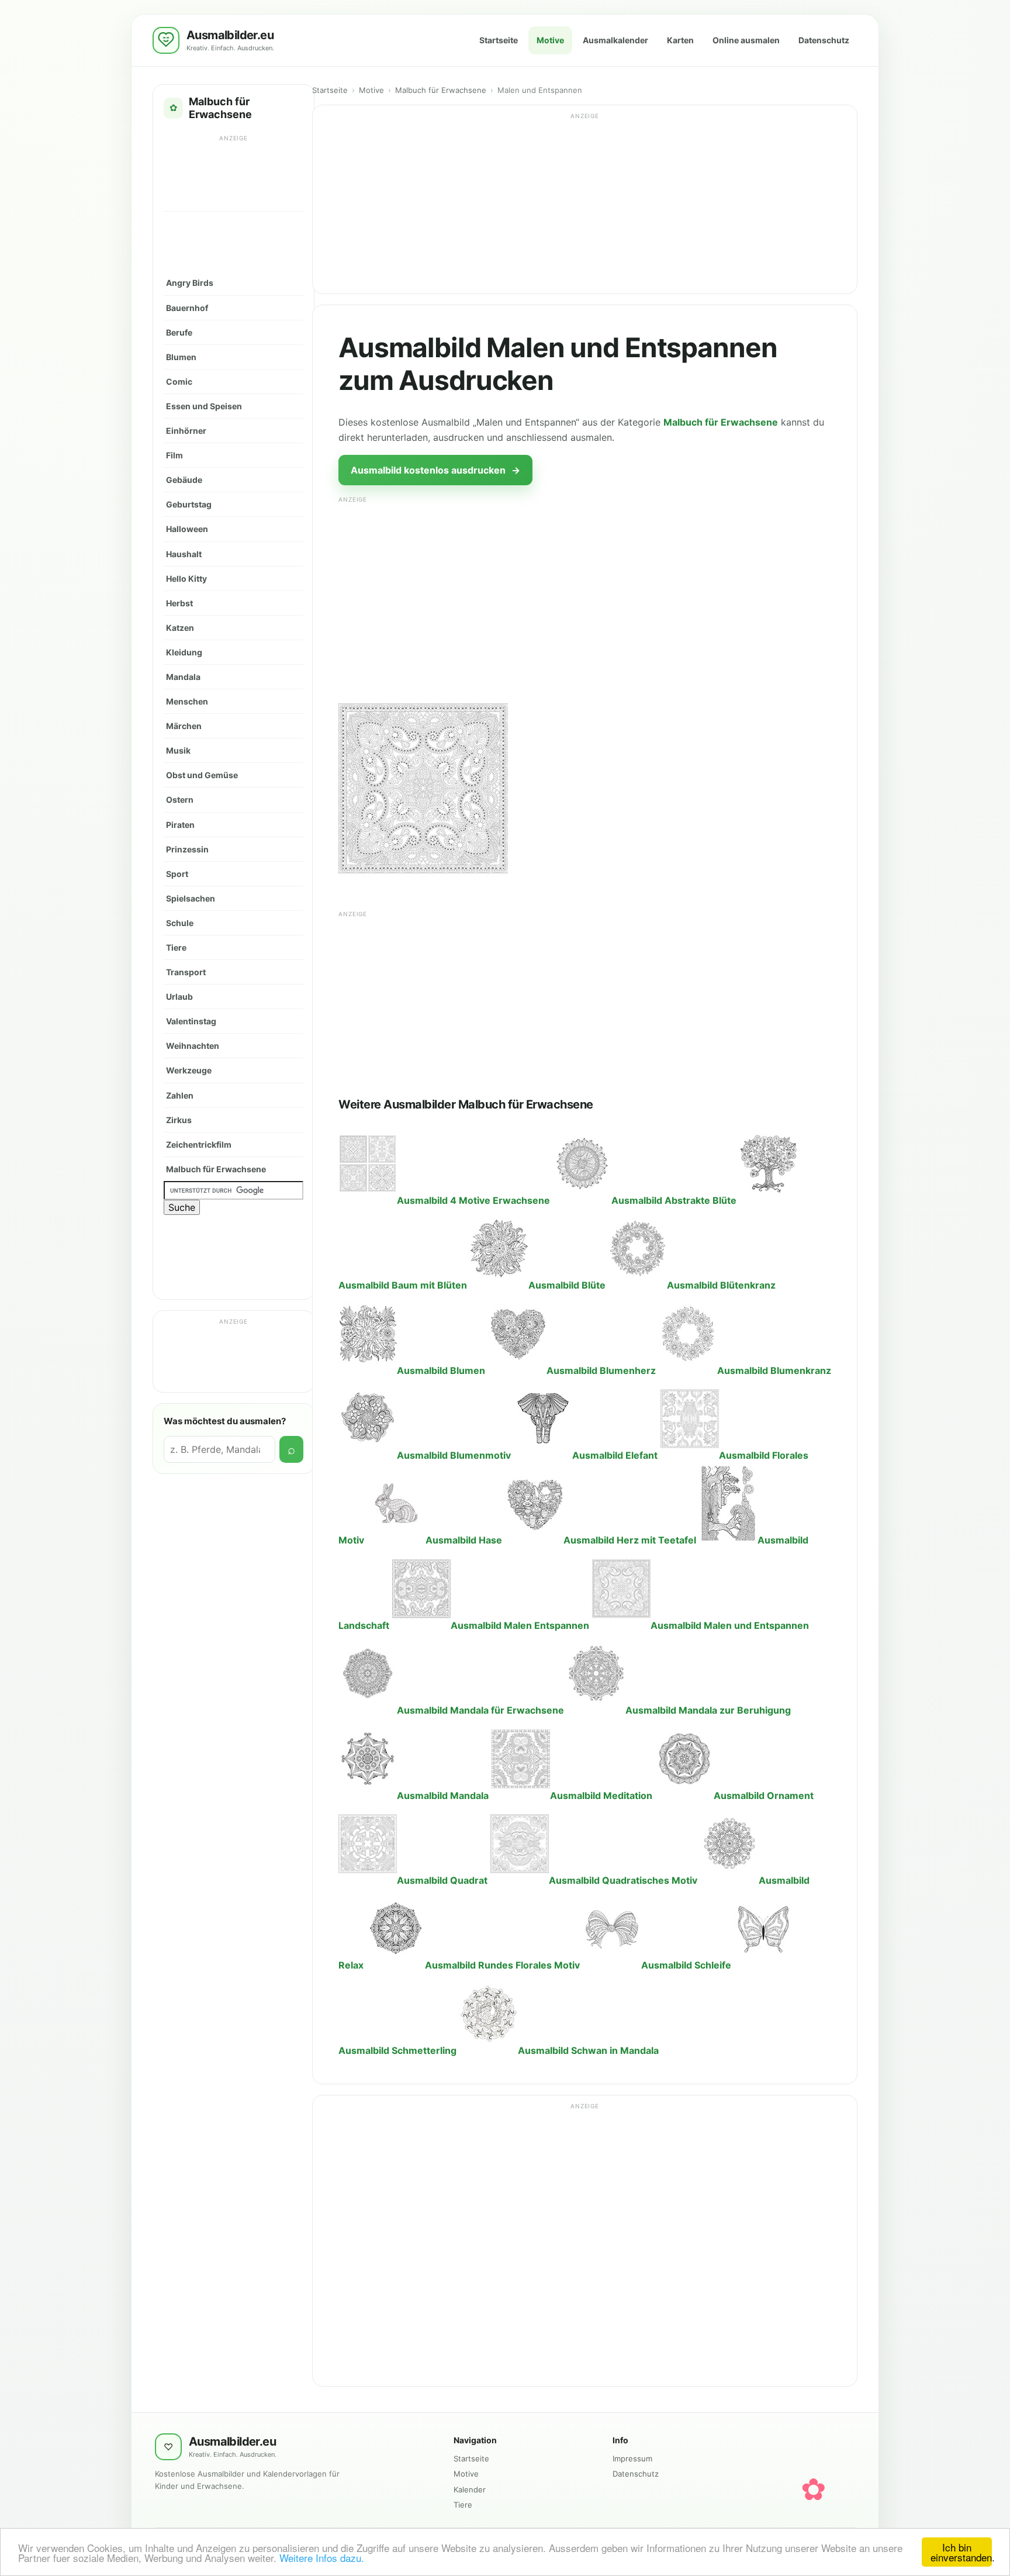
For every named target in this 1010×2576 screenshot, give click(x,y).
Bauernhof (187, 308)
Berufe (179, 332)
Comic (179, 381)
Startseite (499, 40)
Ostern (180, 800)
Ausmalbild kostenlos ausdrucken (435, 470)
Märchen (184, 726)
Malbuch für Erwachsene (216, 1169)
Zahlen (180, 1095)
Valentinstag (191, 1021)
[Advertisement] (234, 172)
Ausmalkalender (615, 40)
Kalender (470, 2489)
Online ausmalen (746, 40)
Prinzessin (187, 849)
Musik (178, 750)
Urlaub (179, 997)
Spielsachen (191, 898)
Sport (177, 874)
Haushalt (184, 554)
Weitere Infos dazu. (322, 2558)
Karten (680, 40)
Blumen (181, 357)
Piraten (180, 825)
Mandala (183, 677)
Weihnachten (193, 1046)
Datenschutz (824, 40)
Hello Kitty (186, 579)
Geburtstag (189, 504)
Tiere (176, 947)
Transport (186, 972)
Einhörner (186, 431)
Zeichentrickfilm (199, 1144)
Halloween (187, 529)
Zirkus (179, 1120)
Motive (550, 40)
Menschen (187, 701)
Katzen (180, 628)
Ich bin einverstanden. (961, 2552)
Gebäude (184, 480)
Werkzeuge (189, 1070)
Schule (180, 923)
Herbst (179, 603)
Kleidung (184, 652)
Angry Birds (190, 283)
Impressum (632, 2458)
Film (174, 455)
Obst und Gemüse (202, 775)
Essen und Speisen (204, 406)
